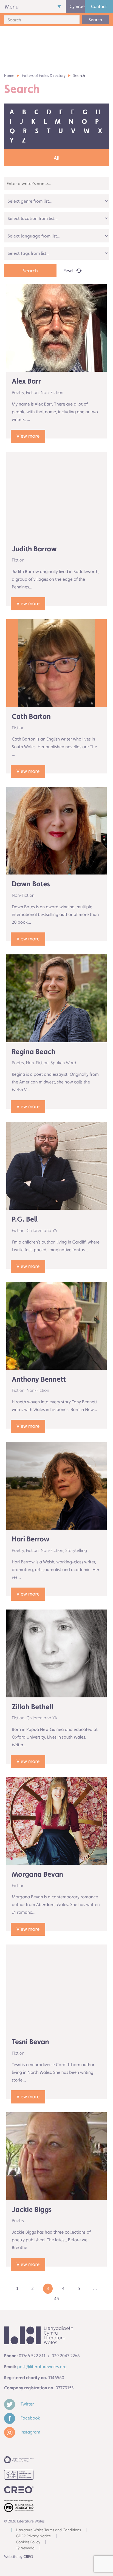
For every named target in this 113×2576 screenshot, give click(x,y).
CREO (28, 2557)
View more (28, 436)
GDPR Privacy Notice (33, 2536)
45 (56, 2299)
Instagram (30, 2432)
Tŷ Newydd (25, 2548)
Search (95, 20)
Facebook (30, 2418)
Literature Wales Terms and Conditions (48, 2530)
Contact (99, 6)
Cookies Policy (28, 2542)
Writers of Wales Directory (44, 76)
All (57, 158)
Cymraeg (77, 6)
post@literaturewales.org (42, 2367)
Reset (69, 271)
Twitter (27, 2404)
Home (9, 76)
